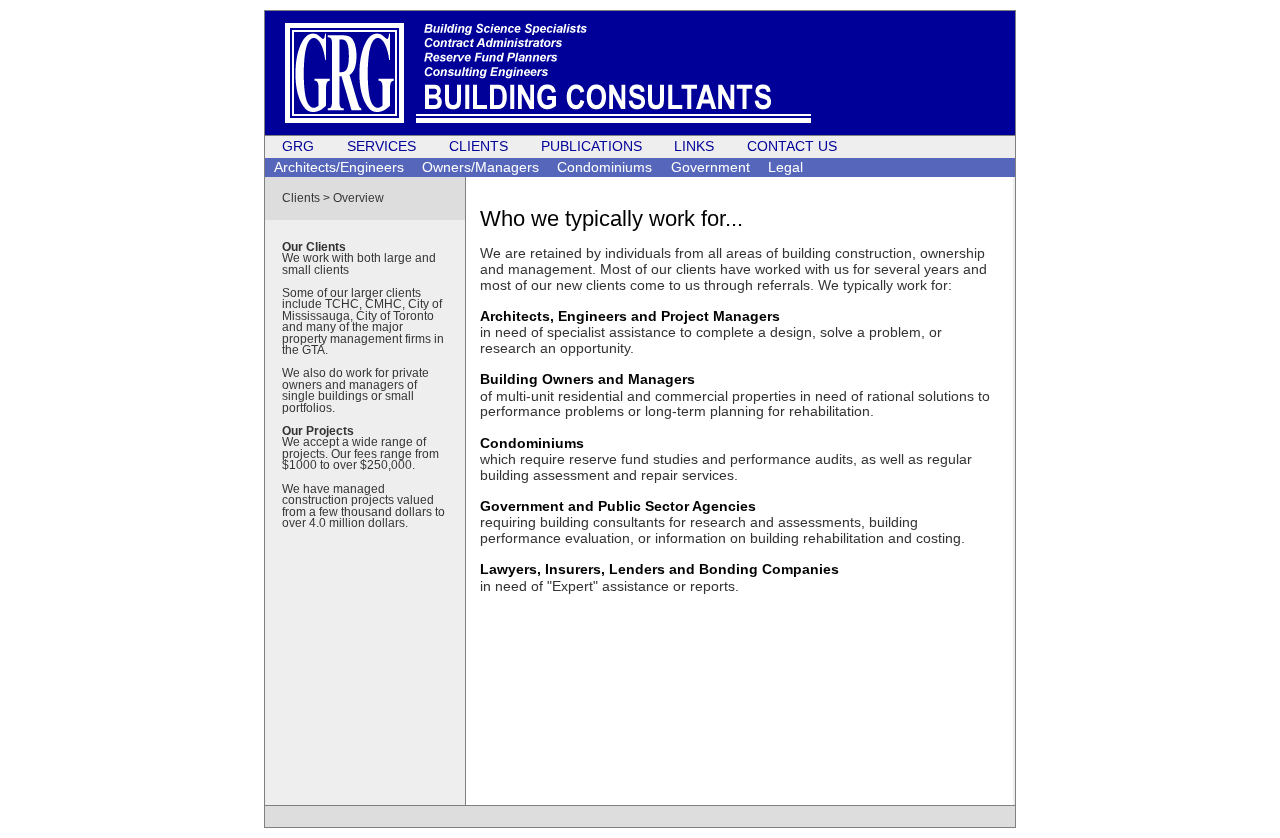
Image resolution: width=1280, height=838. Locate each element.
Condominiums (604, 166)
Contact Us (792, 146)
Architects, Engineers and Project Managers (630, 316)
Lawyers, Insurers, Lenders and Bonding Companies (659, 569)
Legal (785, 166)
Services (381, 146)
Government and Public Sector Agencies (618, 506)
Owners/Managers (480, 166)
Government (710, 166)
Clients (478, 146)
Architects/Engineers (339, 166)
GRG (298, 146)
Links (694, 146)
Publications (591, 146)
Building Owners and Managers (587, 379)
